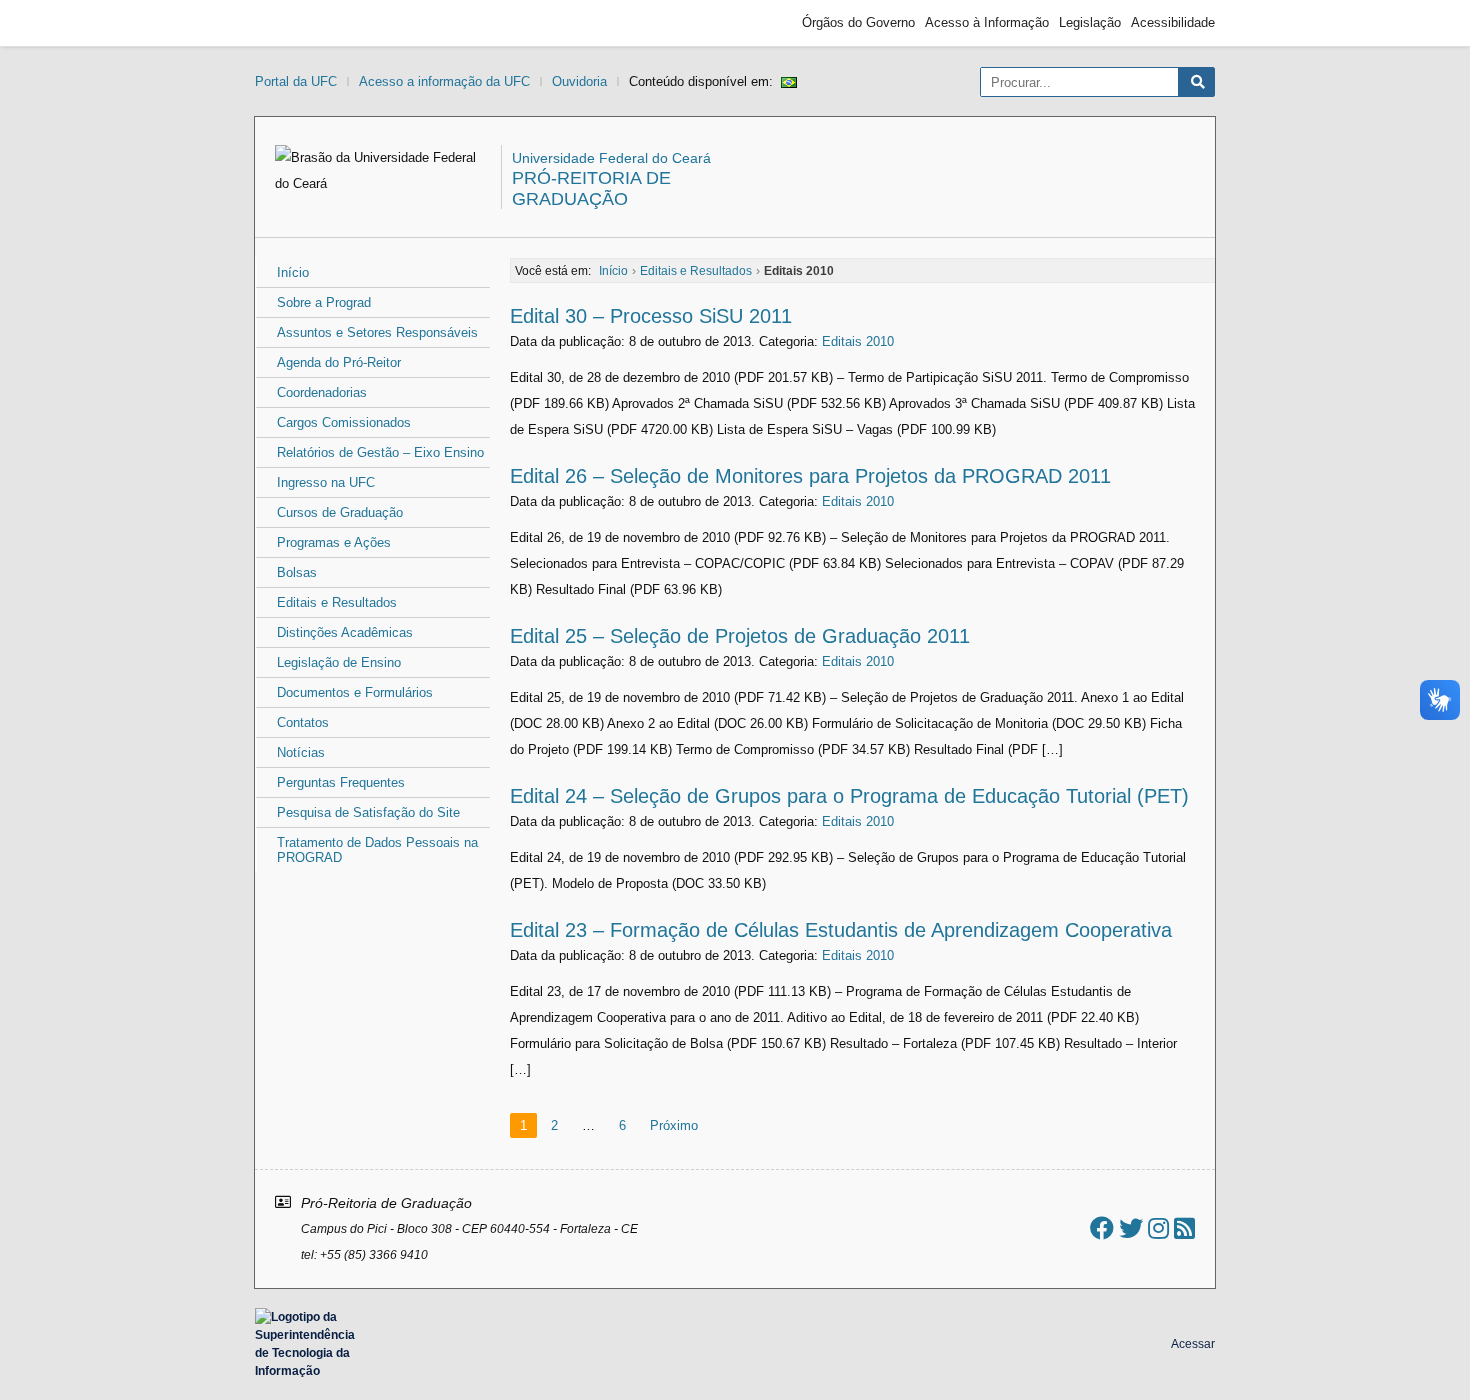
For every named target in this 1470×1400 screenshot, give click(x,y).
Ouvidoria (579, 81)
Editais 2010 (858, 341)
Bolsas (297, 572)
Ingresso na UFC (326, 482)
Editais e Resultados (337, 602)
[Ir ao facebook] (1102, 1228)
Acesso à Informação (987, 22)
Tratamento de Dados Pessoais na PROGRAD (377, 850)
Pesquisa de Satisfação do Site (368, 812)
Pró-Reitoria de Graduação (591, 188)
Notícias (301, 752)
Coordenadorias (322, 392)
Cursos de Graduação (340, 512)
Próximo (674, 1125)
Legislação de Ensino (339, 662)
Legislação (1090, 22)
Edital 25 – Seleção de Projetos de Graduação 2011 (740, 636)
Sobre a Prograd (324, 302)
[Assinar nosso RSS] (1184, 1228)
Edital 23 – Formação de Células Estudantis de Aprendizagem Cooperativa (841, 930)
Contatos (303, 722)
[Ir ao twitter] (1131, 1228)
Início (293, 272)
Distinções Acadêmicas (345, 632)
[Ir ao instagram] (1158, 1228)
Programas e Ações (334, 542)
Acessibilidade (1173, 22)
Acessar (1193, 1344)
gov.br (291, 23)
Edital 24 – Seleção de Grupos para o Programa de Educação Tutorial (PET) (849, 796)
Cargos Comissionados (344, 422)
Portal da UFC (296, 81)
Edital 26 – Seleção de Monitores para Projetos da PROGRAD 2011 (810, 476)
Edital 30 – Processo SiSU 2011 (651, 316)
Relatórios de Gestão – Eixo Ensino (380, 452)
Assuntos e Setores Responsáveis (377, 332)
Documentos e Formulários (355, 692)
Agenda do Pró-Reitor (339, 362)
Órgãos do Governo (858, 22)
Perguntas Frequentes (341, 782)
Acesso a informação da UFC (444, 81)
